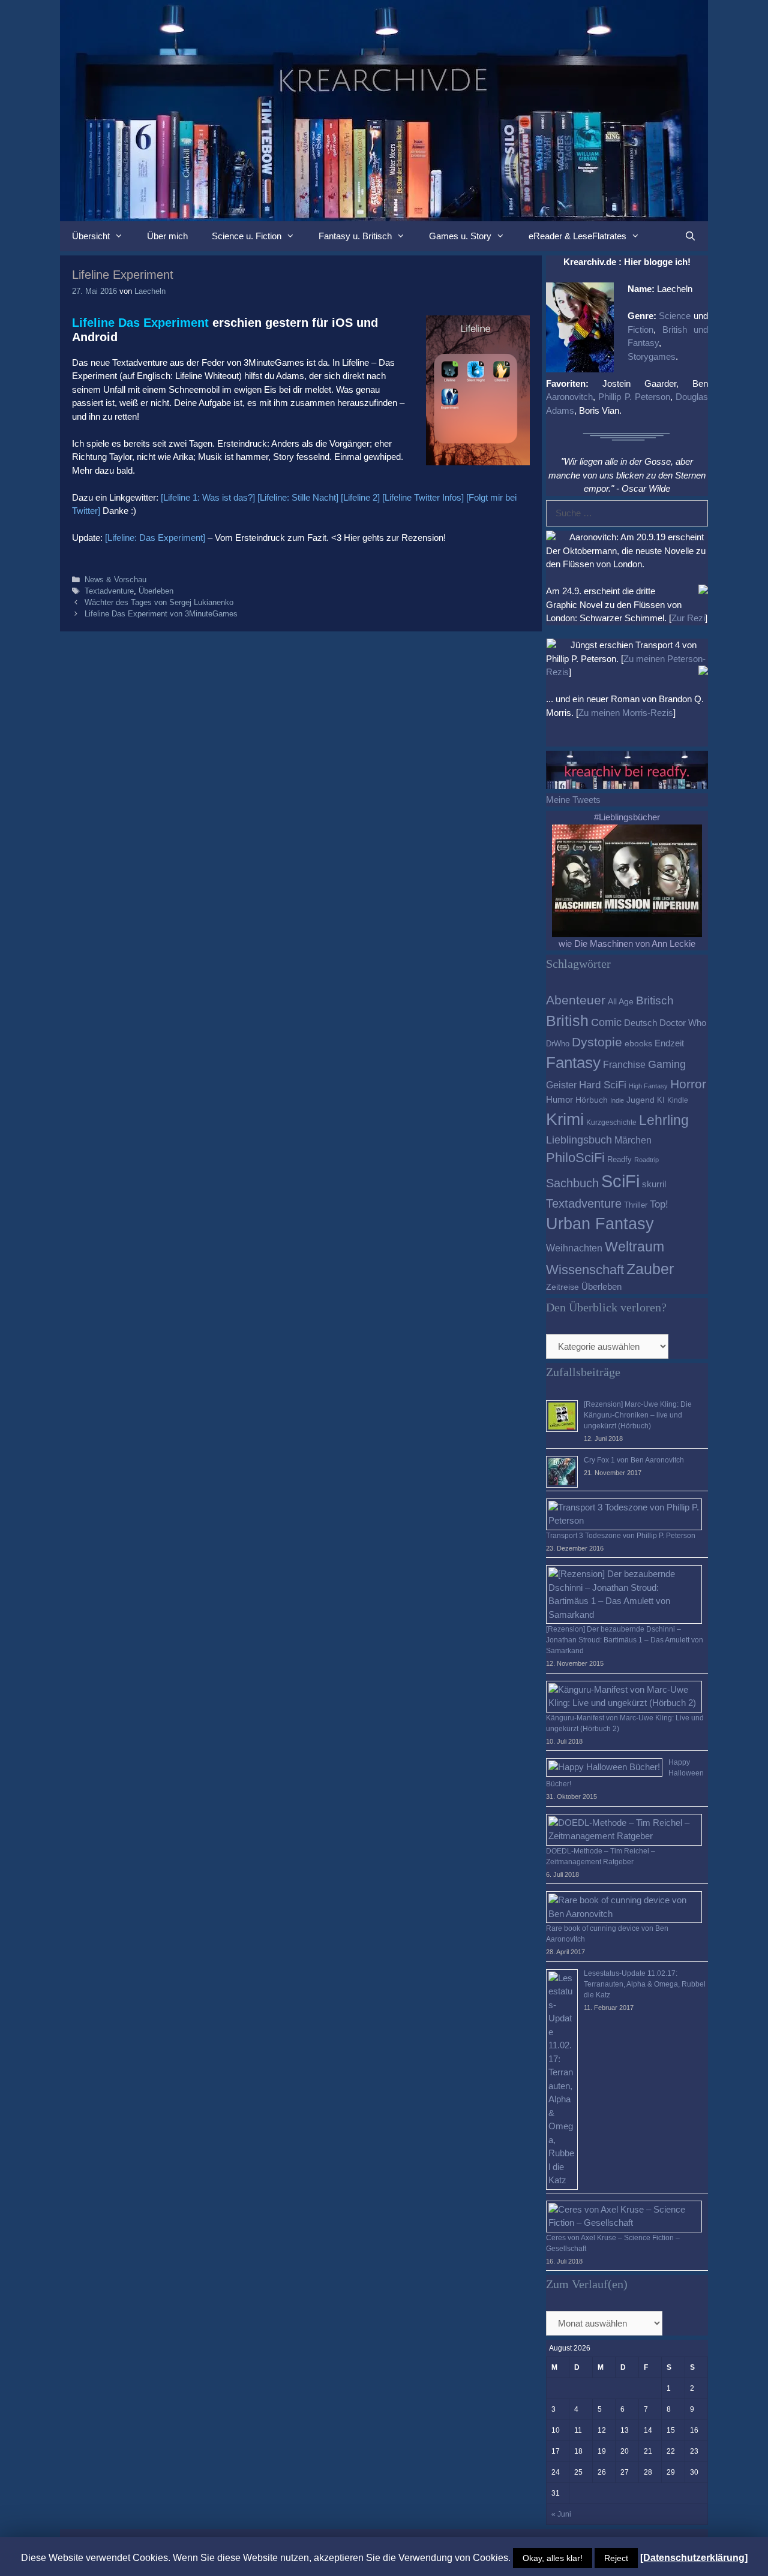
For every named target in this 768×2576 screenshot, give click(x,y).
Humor (559, 1100)
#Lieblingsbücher (627, 817)
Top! (659, 1204)
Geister (561, 1085)
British (567, 1021)
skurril (654, 1184)
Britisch (655, 1000)
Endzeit (669, 1043)
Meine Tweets (573, 800)
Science (675, 316)
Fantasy (573, 1063)
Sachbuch (572, 1183)
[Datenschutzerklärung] (694, 2558)
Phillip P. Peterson (634, 397)
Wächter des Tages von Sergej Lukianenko (159, 602)
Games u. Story (460, 236)
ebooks (638, 1044)
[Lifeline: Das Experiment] (155, 538)
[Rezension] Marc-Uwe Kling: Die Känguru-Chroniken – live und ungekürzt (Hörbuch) (638, 1415)
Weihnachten (574, 1248)
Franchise (624, 1064)
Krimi (565, 1119)
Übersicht (91, 236)
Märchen (633, 1140)
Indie (617, 1100)
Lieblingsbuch (579, 1140)
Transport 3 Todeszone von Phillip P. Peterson (621, 1536)
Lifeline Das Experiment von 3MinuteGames (161, 614)
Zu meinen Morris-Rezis (626, 713)
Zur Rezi (688, 618)
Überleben (156, 591)
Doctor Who (683, 1023)
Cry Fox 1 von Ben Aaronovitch (634, 1460)
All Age (621, 1002)
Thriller (636, 1205)
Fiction (640, 329)
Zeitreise (562, 1287)
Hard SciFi (603, 1085)
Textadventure (109, 591)
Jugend (640, 1100)
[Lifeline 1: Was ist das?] (208, 497)
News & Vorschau (115, 580)
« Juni (561, 2514)
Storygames (652, 356)
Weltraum (634, 1247)
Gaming (667, 1064)
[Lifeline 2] (360, 497)
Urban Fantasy (600, 1224)
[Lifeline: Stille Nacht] (298, 497)
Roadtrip (646, 1160)
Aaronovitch (569, 397)
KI (661, 1100)
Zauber (650, 1269)
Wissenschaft (585, 1270)
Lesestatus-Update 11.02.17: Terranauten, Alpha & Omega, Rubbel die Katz (645, 1984)
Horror (688, 1084)
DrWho (558, 1044)
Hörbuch (592, 1100)
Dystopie (597, 1042)
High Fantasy (648, 1086)
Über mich (167, 236)
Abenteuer (576, 1000)
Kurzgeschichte (611, 1123)
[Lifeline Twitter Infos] (423, 497)
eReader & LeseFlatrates (577, 236)
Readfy (619, 1159)
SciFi (620, 1181)
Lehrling (664, 1120)
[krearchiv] (384, 109)
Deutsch (640, 1023)
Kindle (678, 1100)
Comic (606, 1022)
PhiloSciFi (575, 1158)
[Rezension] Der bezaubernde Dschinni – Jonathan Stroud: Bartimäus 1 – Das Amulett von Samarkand (625, 1640)
